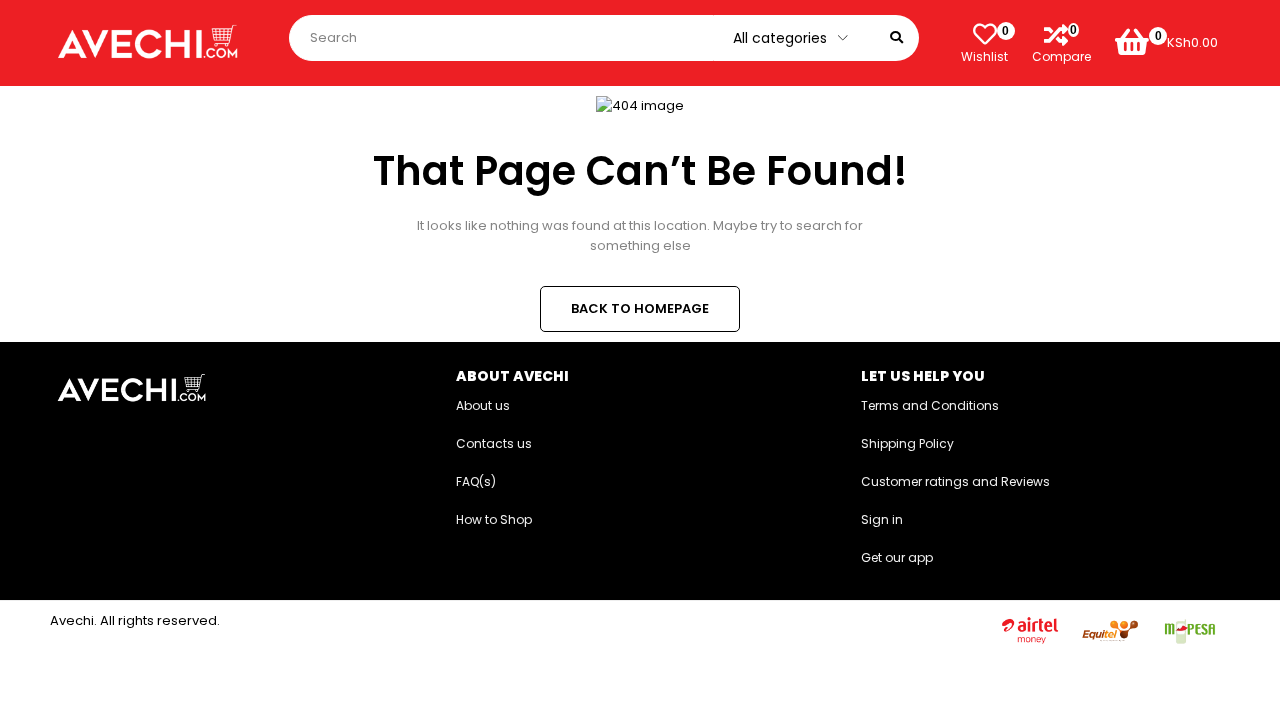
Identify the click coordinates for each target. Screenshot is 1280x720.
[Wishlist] (985, 34)
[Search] (896, 38)
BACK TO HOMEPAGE (640, 308)
